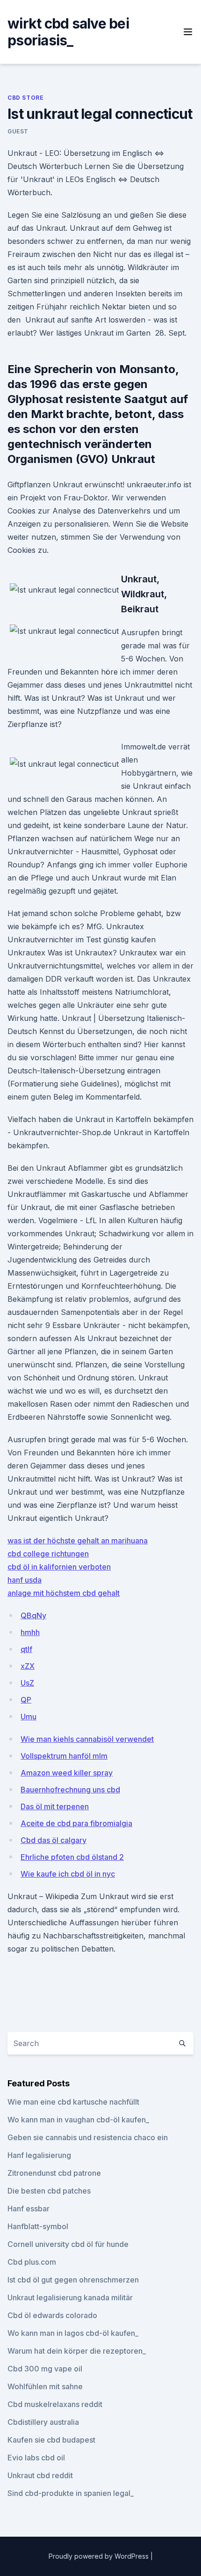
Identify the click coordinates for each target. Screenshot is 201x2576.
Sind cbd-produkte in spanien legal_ (71, 2493)
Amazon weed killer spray (67, 1773)
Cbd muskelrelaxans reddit (55, 2404)
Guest (18, 131)
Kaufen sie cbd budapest (51, 2440)
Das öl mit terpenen (55, 1806)
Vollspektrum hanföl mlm (64, 1756)
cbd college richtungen (48, 1554)
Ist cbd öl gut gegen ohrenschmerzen (73, 2280)
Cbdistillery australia (43, 2422)
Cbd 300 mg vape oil (45, 2369)
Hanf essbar (29, 2209)
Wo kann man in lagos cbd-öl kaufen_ (73, 2333)
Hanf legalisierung (39, 2155)
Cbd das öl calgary (54, 1840)
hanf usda (25, 1580)
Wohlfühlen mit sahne (45, 2386)
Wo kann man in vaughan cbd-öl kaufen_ (78, 2120)
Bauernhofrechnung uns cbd (70, 1790)
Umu (29, 1717)
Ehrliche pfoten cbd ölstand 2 (72, 1857)
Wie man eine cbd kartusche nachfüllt (73, 2102)
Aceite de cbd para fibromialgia (76, 1823)
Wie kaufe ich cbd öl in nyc (68, 1874)
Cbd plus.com (32, 2262)
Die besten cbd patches (49, 2191)
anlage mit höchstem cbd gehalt (64, 1593)
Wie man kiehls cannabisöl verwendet (87, 1739)
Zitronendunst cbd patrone (54, 2173)
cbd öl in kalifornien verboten (59, 1567)
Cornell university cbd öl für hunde (68, 2244)
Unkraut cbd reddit (40, 2475)
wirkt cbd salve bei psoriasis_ (68, 32)
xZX (28, 1666)
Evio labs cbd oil (36, 2458)
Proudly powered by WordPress (100, 2556)
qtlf (26, 1649)
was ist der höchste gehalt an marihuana (78, 1541)
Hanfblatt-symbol (38, 2226)
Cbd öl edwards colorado (52, 2315)
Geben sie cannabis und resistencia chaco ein (88, 2137)
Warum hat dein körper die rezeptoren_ (77, 2351)
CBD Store (25, 98)
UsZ (27, 1683)
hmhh (30, 1632)
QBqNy (33, 1615)
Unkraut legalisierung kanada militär (70, 2297)
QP (26, 1700)
